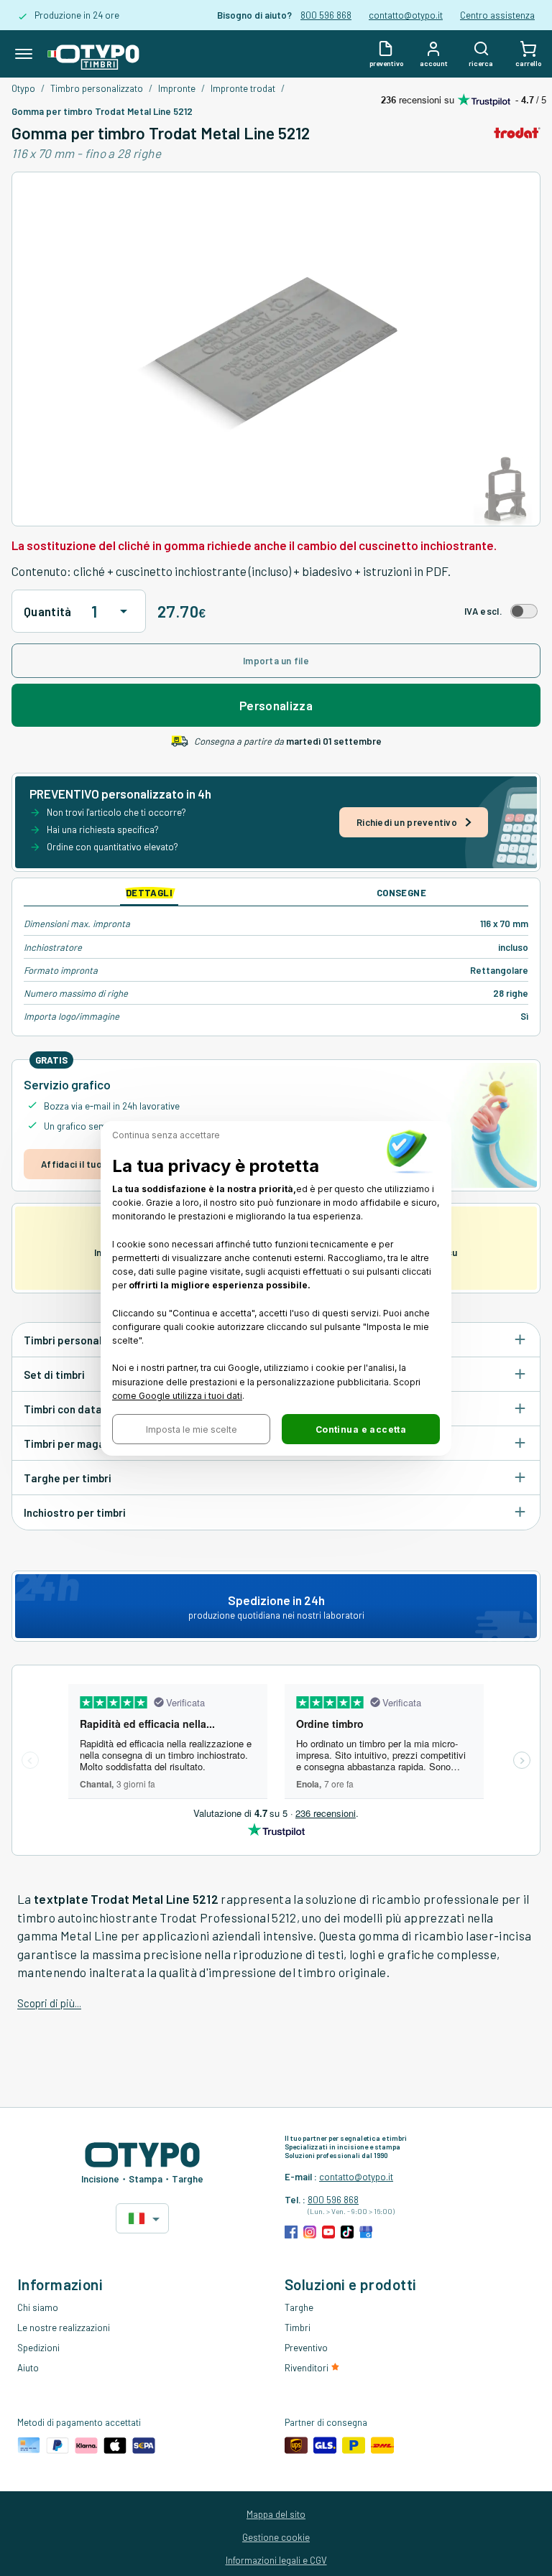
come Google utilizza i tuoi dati (177, 1395)
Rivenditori (308, 2368)
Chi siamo (38, 2307)
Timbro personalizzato (97, 88)
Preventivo (306, 2348)
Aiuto (28, 2368)
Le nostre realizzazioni (64, 2328)
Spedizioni (38, 2348)
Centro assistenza (497, 15)
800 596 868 (326, 15)
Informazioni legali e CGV (276, 2560)
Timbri (298, 2328)
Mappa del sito (276, 2514)
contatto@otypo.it (406, 15)
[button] (191, 1429)
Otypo (23, 88)
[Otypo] (93, 54)
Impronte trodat (243, 88)
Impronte (177, 88)
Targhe (299, 2307)
